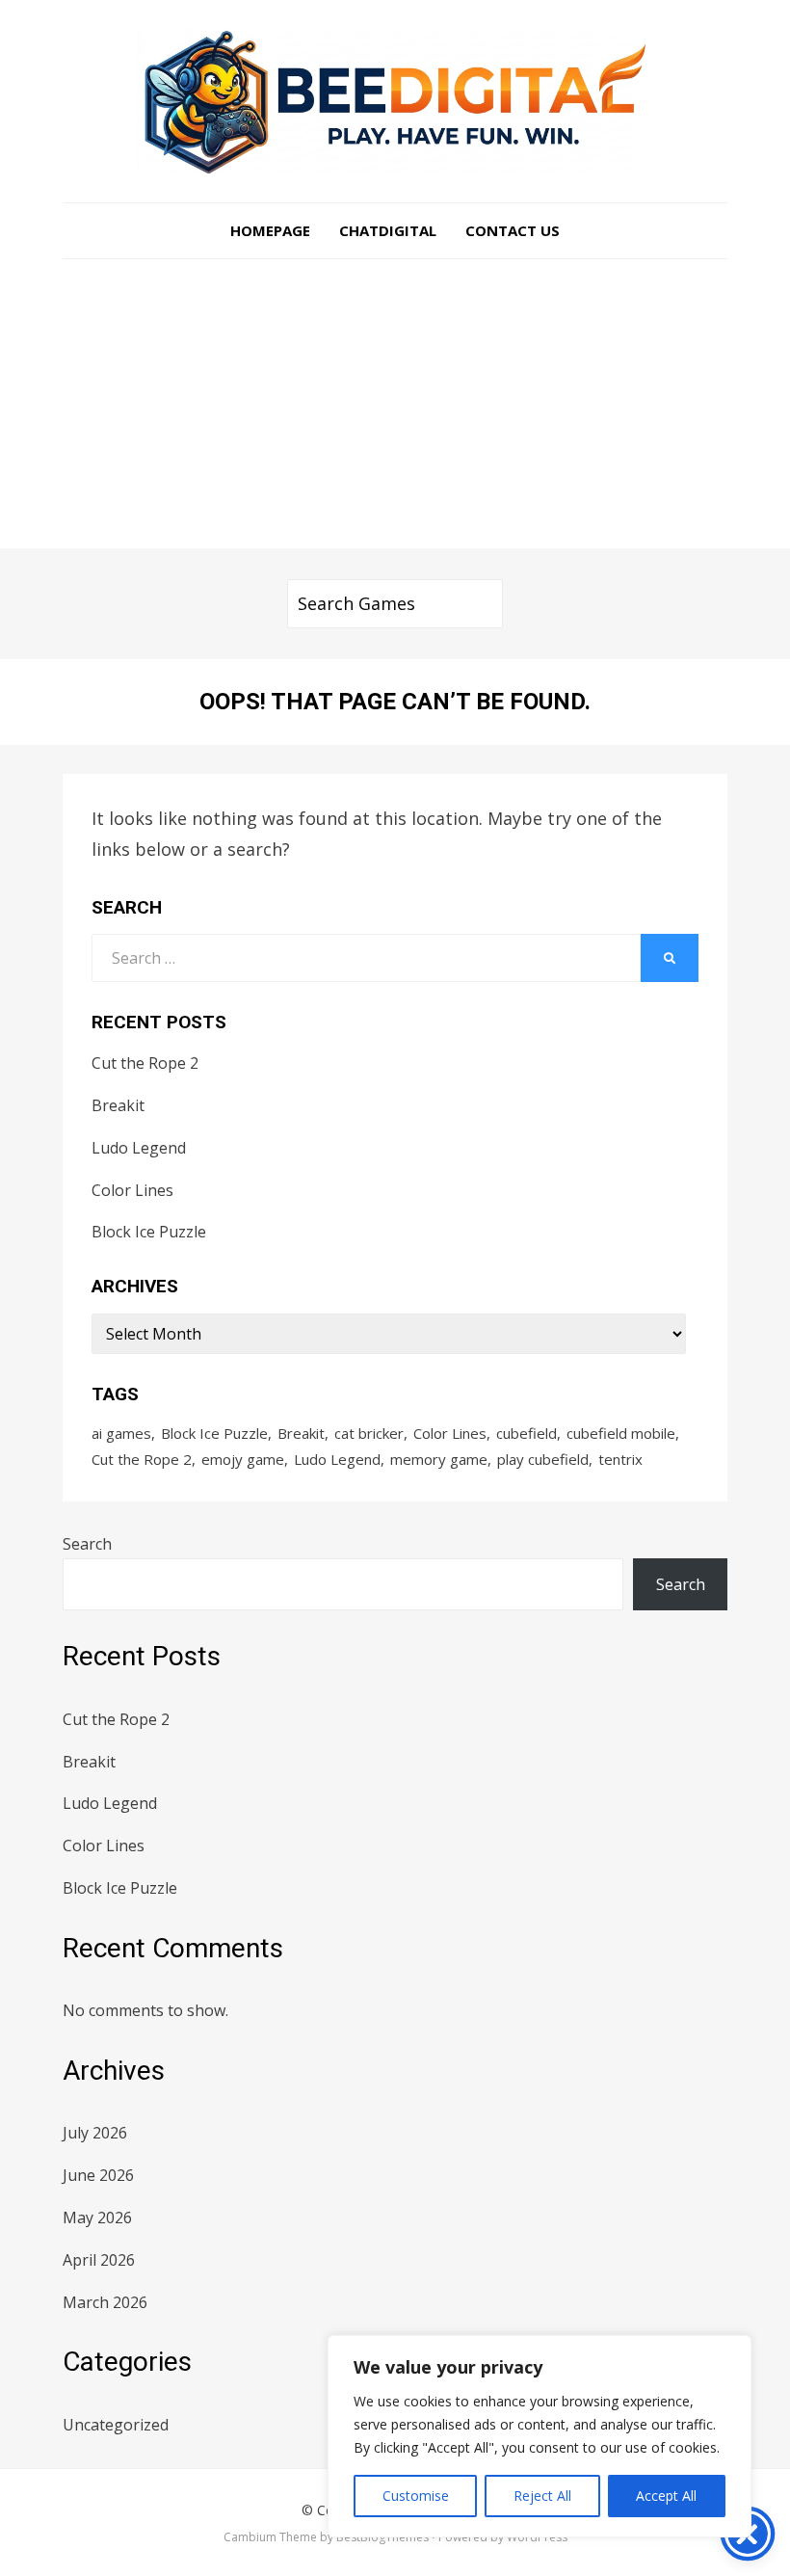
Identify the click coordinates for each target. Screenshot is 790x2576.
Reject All (542, 2496)
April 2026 (99, 2260)
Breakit (118, 1105)
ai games (121, 1433)
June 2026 (98, 2175)
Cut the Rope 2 (145, 1063)
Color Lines (132, 1190)
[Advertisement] (395, 404)
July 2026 (95, 2133)
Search (87, 1544)
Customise (416, 2496)
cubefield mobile (621, 1433)
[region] (540, 2436)
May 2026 (97, 2217)
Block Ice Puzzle (149, 1232)
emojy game (243, 1459)
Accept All (666, 2496)
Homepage (270, 230)
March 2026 (105, 2302)
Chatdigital (388, 230)
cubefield (527, 1433)
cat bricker (369, 1433)
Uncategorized (116, 2425)
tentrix (620, 1459)
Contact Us (513, 230)
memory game (439, 1459)
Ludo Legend (139, 1148)
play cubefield (543, 1459)
